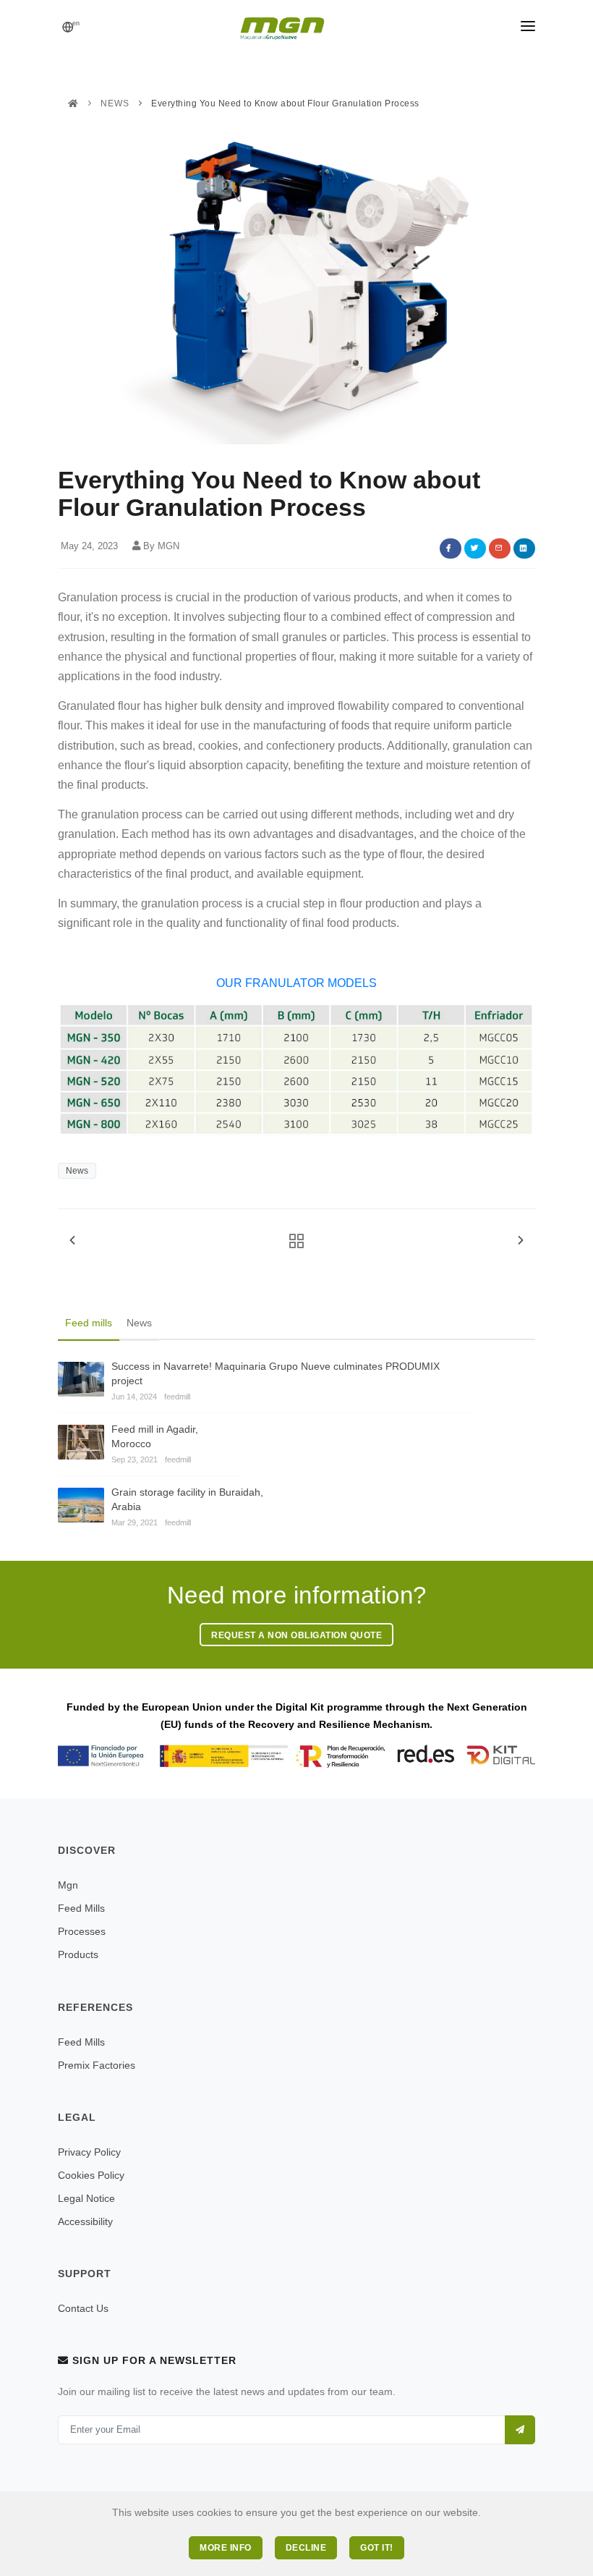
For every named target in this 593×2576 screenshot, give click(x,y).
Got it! (377, 2548)
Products (78, 1954)
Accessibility (85, 2221)
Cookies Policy (91, 2175)
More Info (226, 2548)
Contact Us (83, 2308)
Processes (82, 1931)
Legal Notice (86, 2198)
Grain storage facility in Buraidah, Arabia (187, 1499)
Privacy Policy (89, 2152)
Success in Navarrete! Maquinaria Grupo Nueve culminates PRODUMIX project (276, 1373)
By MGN (161, 546)
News (115, 103)
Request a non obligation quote (296, 1635)
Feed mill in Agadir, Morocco (155, 1436)
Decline (306, 2548)
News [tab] (139, 1323)
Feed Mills (81, 1908)
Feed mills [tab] (89, 1323)
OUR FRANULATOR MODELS (296, 983)
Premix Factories (97, 2065)
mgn (68, 1885)
